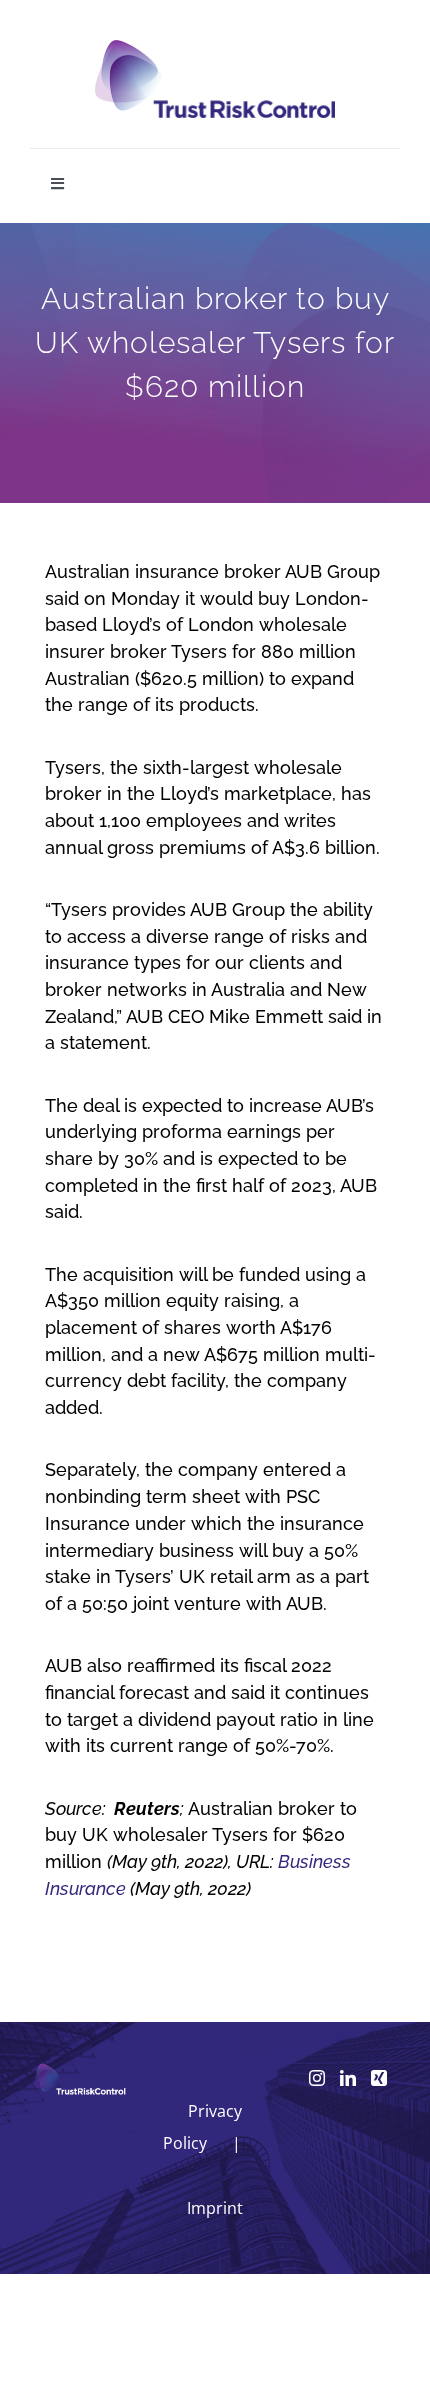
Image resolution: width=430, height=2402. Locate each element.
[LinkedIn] (348, 2078)
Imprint (215, 2208)
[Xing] (379, 2078)
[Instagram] (317, 2078)
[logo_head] (215, 48)
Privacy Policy (202, 2127)
